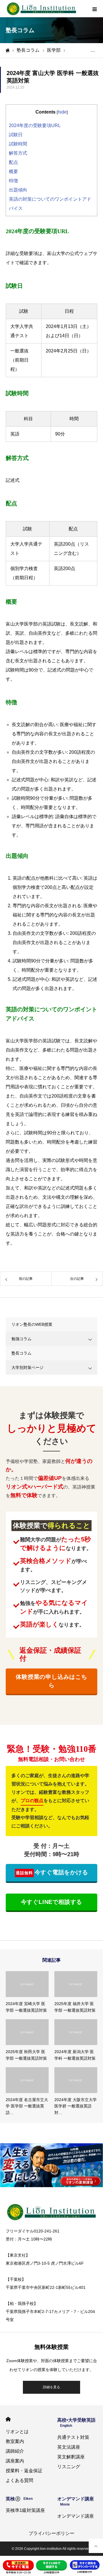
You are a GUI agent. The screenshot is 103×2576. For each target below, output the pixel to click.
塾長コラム (21, 1353)
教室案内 (15, 2441)
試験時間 (18, 144)
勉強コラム (21, 1339)
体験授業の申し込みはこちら (51, 1681)
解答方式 (18, 153)
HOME (8, 2419)
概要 (13, 171)
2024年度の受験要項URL (35, 125)
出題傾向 (18, 190)
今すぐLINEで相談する (52, 1902)
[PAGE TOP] (96, 2546)
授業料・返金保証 (24, 2471)
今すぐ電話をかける (52, 1872)
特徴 (13, 181)
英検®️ (19, 2499)
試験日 (16, 135)
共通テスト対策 (73, 2437)
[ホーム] (7, 50)
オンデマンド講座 (76, 2516)
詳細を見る (51, 2387)
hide (62, 112)
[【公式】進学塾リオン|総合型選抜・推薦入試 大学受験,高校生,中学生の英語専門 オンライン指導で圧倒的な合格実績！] (41, 9)
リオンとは (17, 2432)
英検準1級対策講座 (25, 2510)
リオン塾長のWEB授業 (32, 1324)
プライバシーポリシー (51, 2533)
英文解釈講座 (71, 2457)
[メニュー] (94, 9)
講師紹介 (15, 2451)
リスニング (69, 2467)
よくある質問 (19, 2480)
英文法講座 (69, 2447)
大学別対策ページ (27, 1367)
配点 (13, 162)
